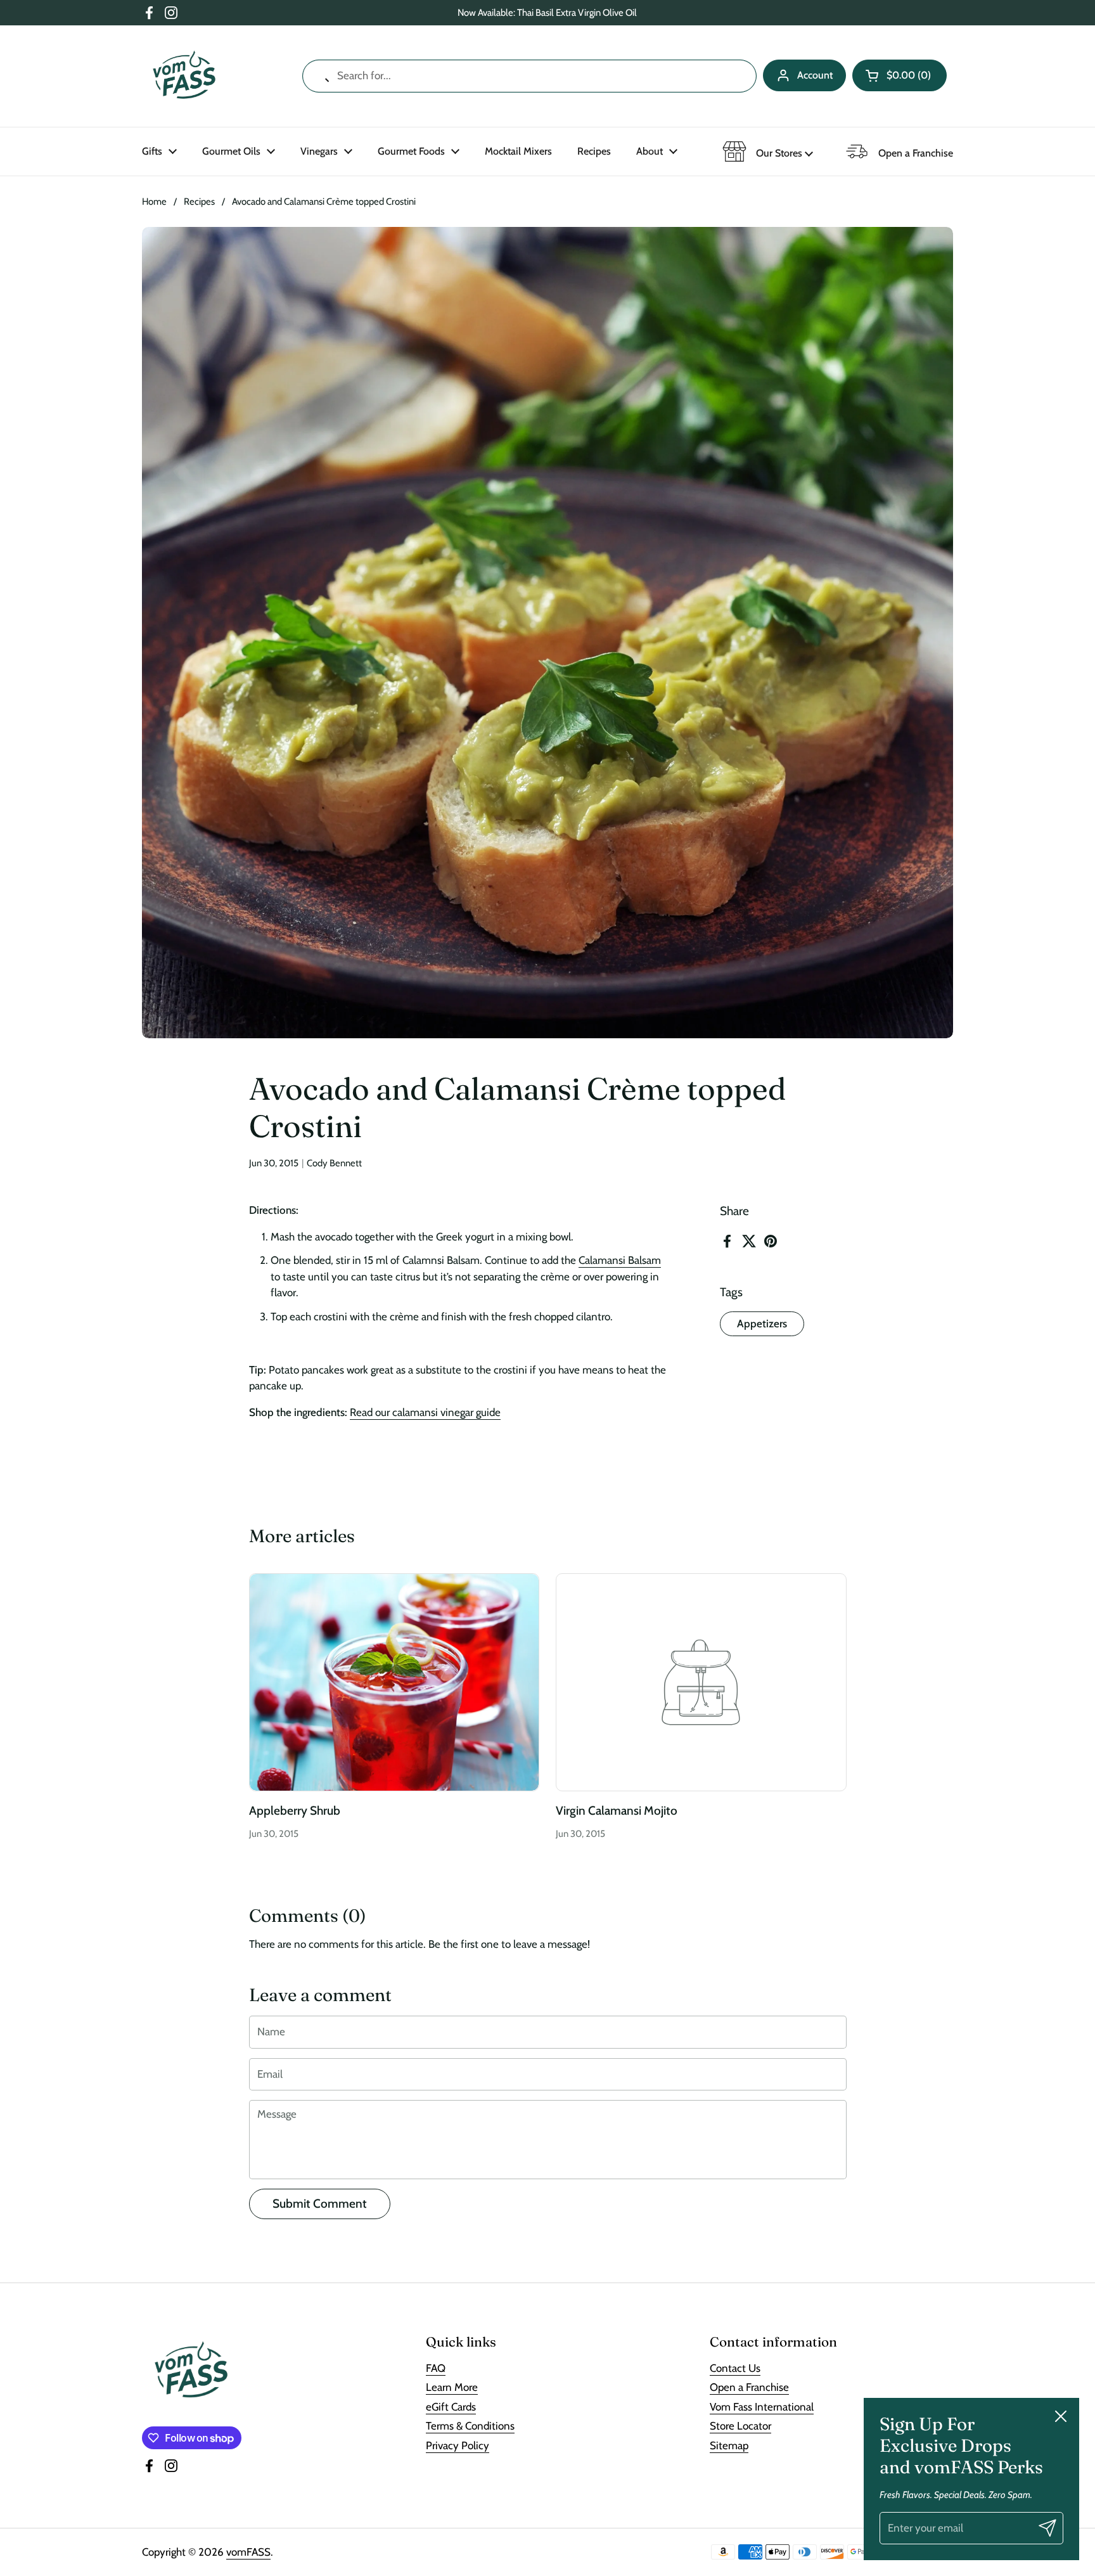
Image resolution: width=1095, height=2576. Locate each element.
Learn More (452, 2387)
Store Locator (740, 2426)
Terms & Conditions (470, 2426)
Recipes (199, 202)
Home (154, 202)
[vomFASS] (184, 76)
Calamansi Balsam (620, 1260)
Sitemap (729, 2445)
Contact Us (735, 2368)
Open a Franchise (749, 2387)
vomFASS (248, 2552)
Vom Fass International (762, 2407)
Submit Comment (320, 2204)
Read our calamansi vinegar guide (425, 1412)
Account (815, 75)
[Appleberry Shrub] (394, 1682)
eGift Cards (451, 2407)
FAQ (436, 2368)
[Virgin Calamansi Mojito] (701, 1682)
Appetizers (762, 1323)
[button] (900, 75)
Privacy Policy (458, 2445)
